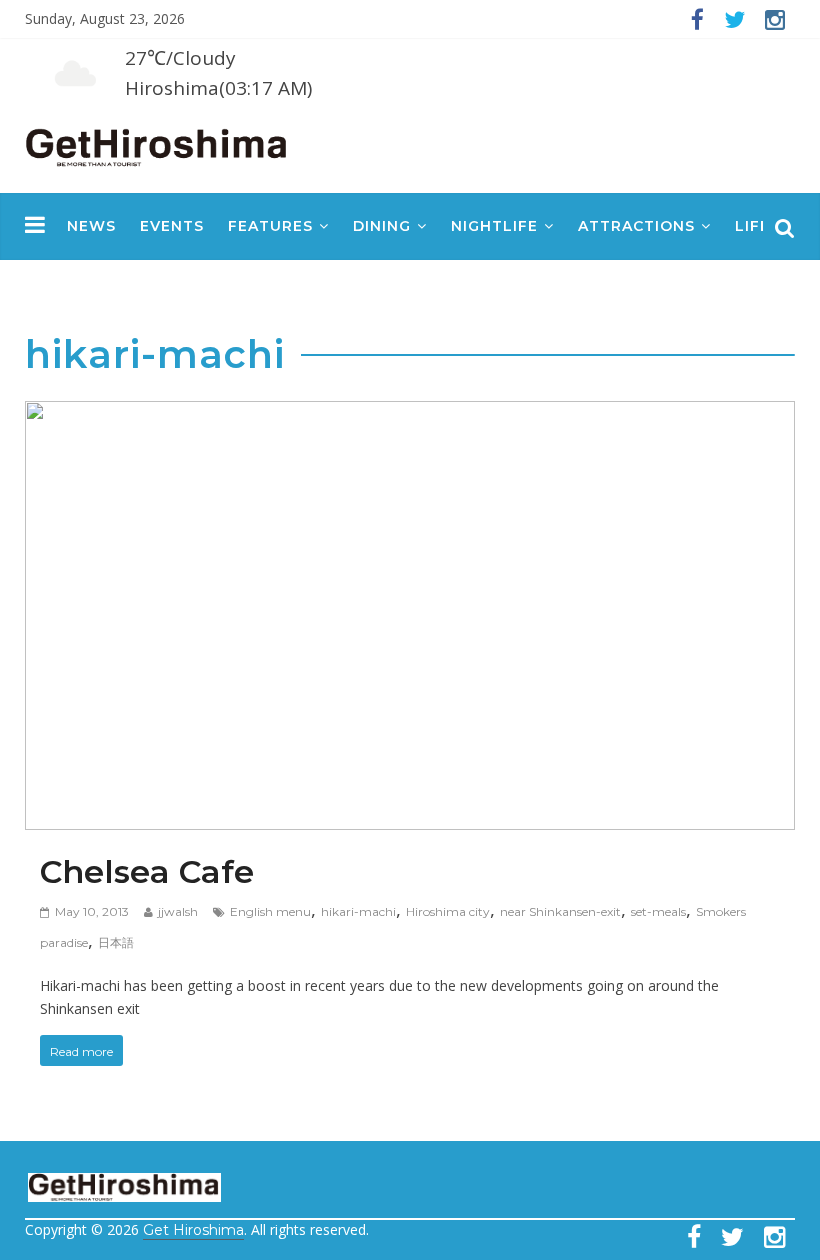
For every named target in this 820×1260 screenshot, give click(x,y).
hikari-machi (358, 911)
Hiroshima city (448, 911)
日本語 (116, 942)
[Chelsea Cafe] (410, 416)
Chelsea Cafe (147, 871)
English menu (270, 911)
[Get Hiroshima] (158, 143)
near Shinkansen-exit (560, 911)
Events (172, 226)
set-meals (658, 911)
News (91, 226)
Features (270, 226)
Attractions (636, 226)
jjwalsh (178, 911)
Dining (382, 226)
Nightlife (494, 226)
